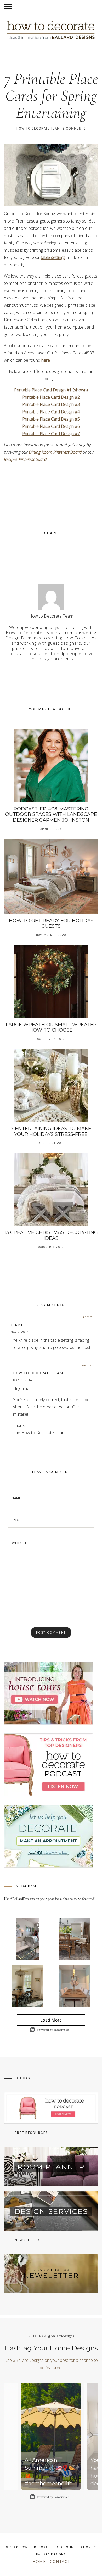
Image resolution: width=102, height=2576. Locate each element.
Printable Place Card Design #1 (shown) (51, 390)
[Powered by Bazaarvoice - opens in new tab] (50, 2030)
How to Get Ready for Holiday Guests (51, 923)
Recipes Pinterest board (25, 459)
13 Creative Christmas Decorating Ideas (51, 1235)
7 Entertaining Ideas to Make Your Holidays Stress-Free (51, 1131)
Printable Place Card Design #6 (51, 426)
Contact (60, 2562)
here (46, 360)
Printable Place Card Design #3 (51, 404)
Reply (87, 1317)
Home (39, 2562)
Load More (39, 2022)
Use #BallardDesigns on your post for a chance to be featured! (50, 1899)
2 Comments (74, 128)
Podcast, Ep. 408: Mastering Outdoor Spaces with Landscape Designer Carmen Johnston (51, 814)
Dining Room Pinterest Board (55, 452)
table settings (53, 257)
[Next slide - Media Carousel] (91, 2435)
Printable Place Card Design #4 (51, 412)
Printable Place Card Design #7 (51, 434)
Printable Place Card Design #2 (51, 397)
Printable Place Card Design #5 (51, 419)
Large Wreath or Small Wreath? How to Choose (51, 1027)
